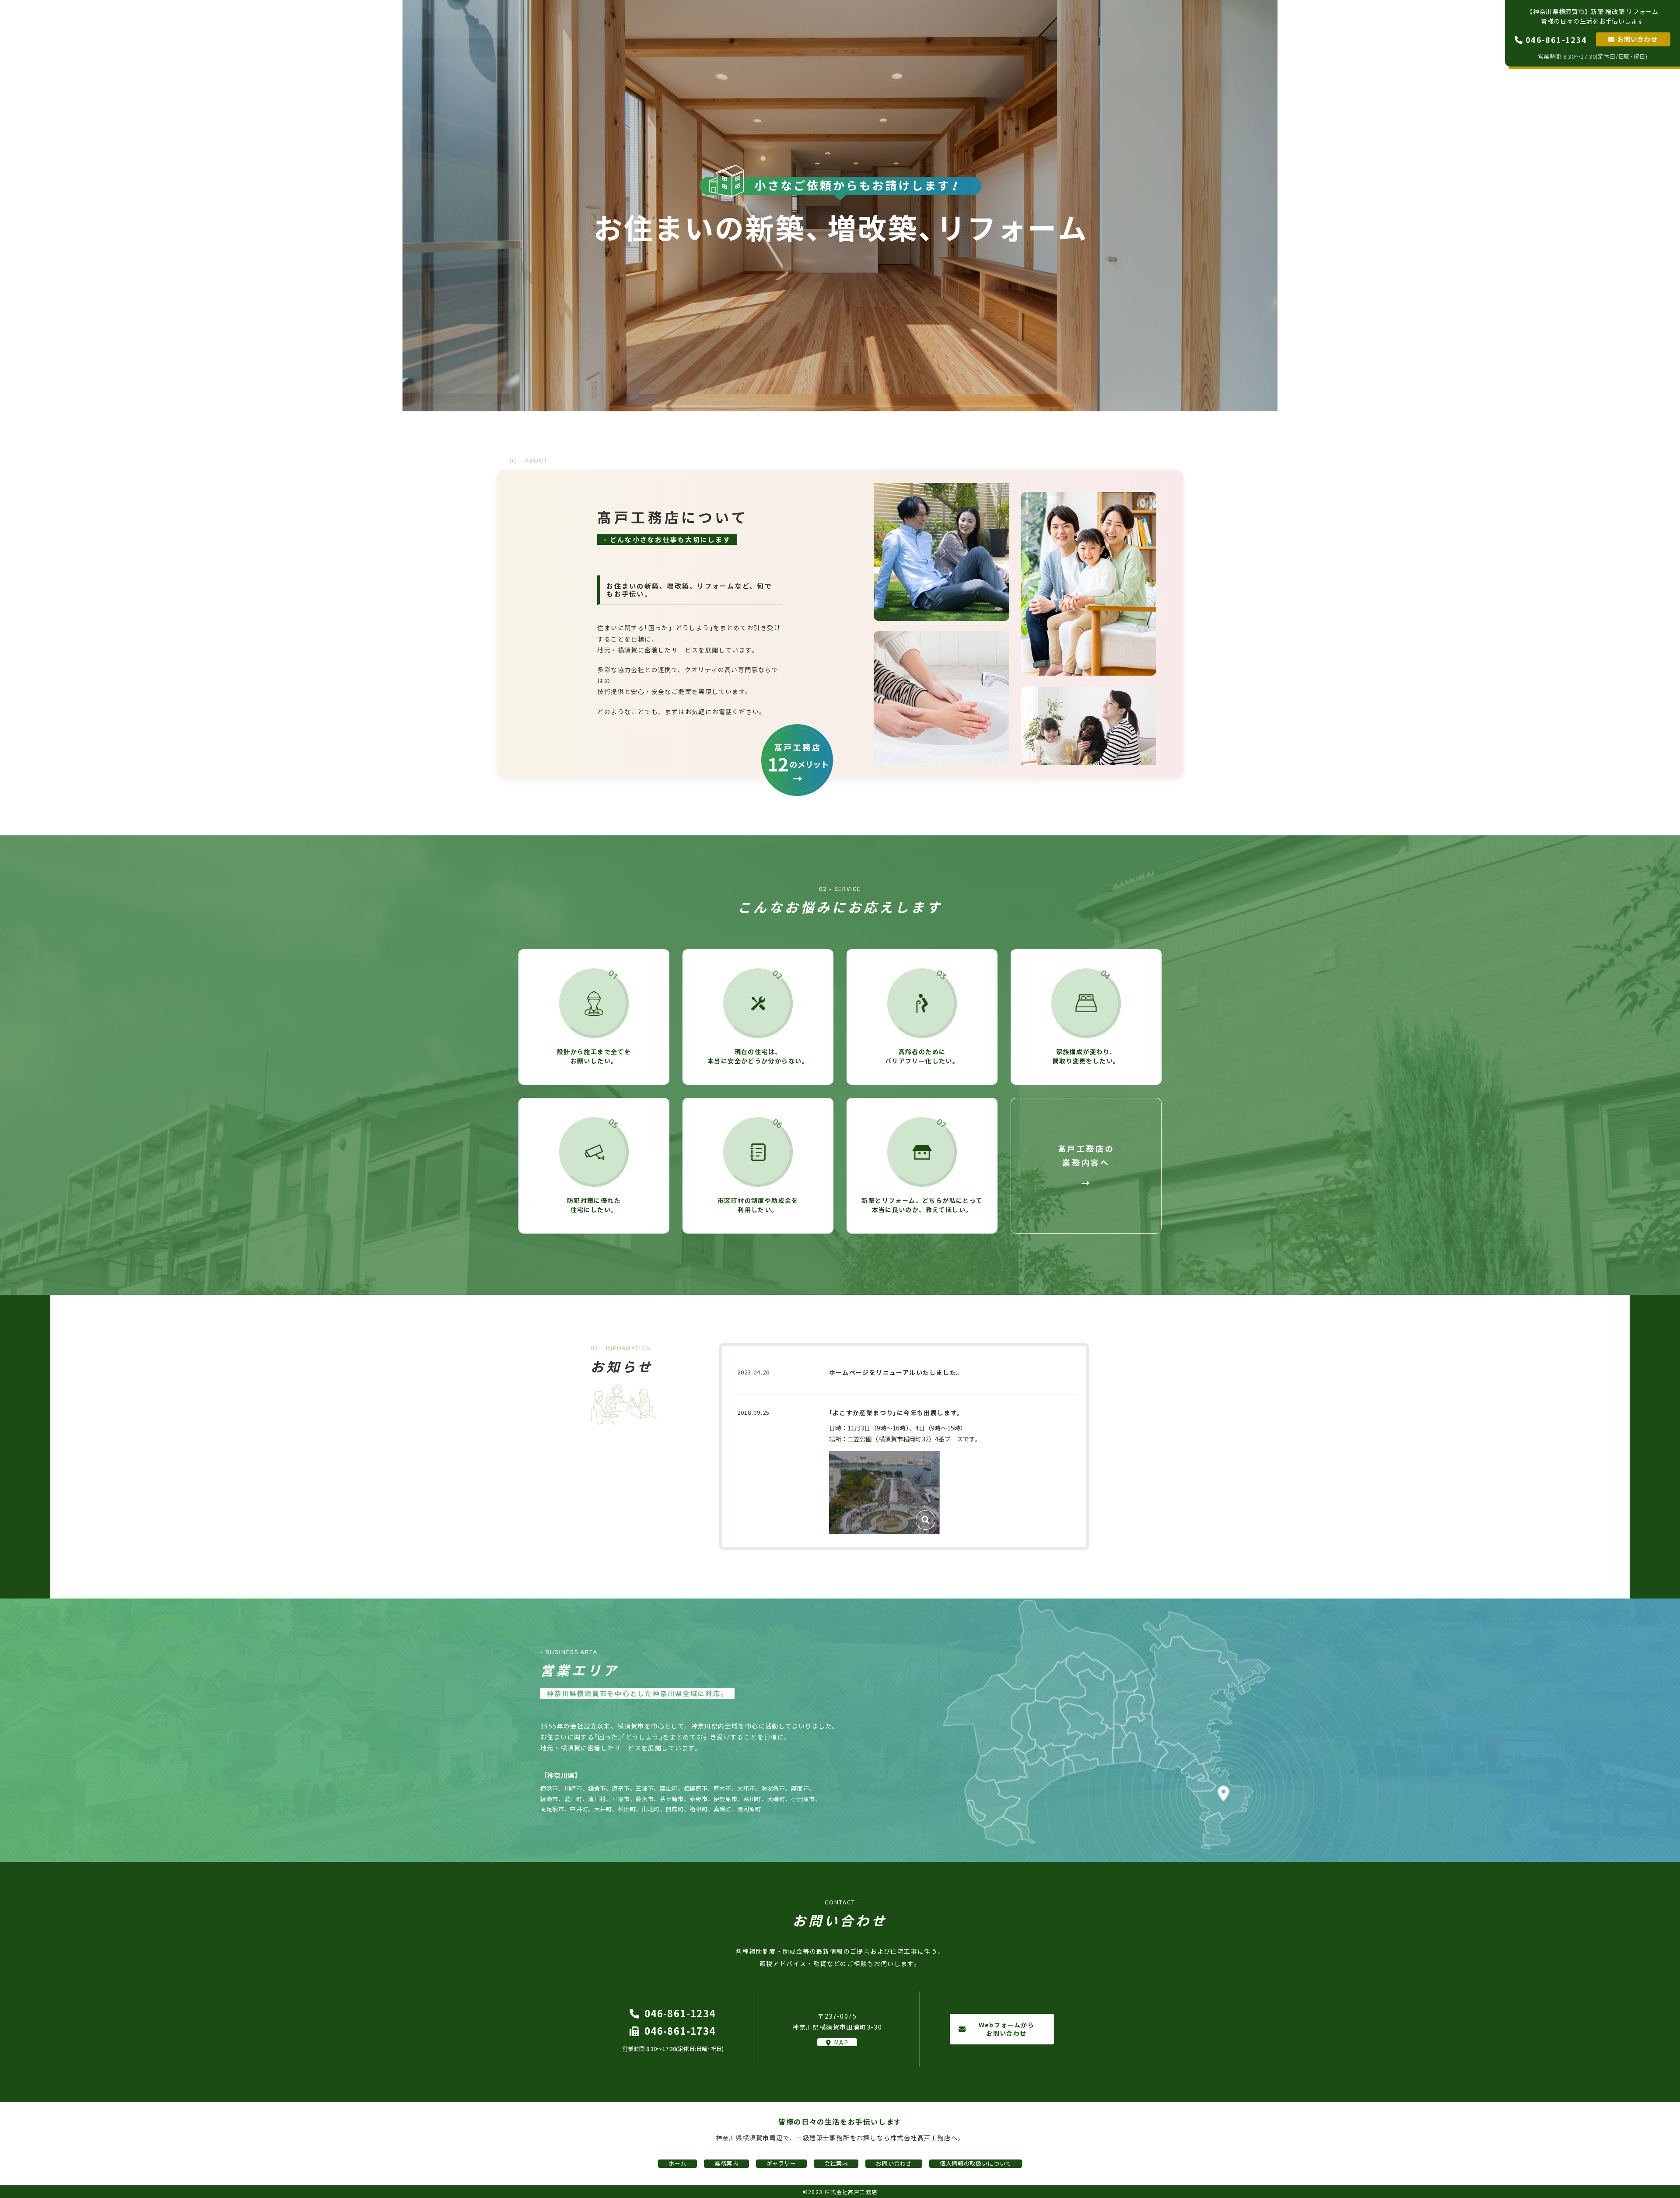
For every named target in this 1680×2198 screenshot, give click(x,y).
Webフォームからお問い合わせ (1007, 2029)
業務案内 (1351, 32)
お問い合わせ (1638, 39)
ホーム (1307, 32)
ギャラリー (1402, 32)
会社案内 (1463, 32)
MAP (841, 2042)
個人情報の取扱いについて (976, 2163)
